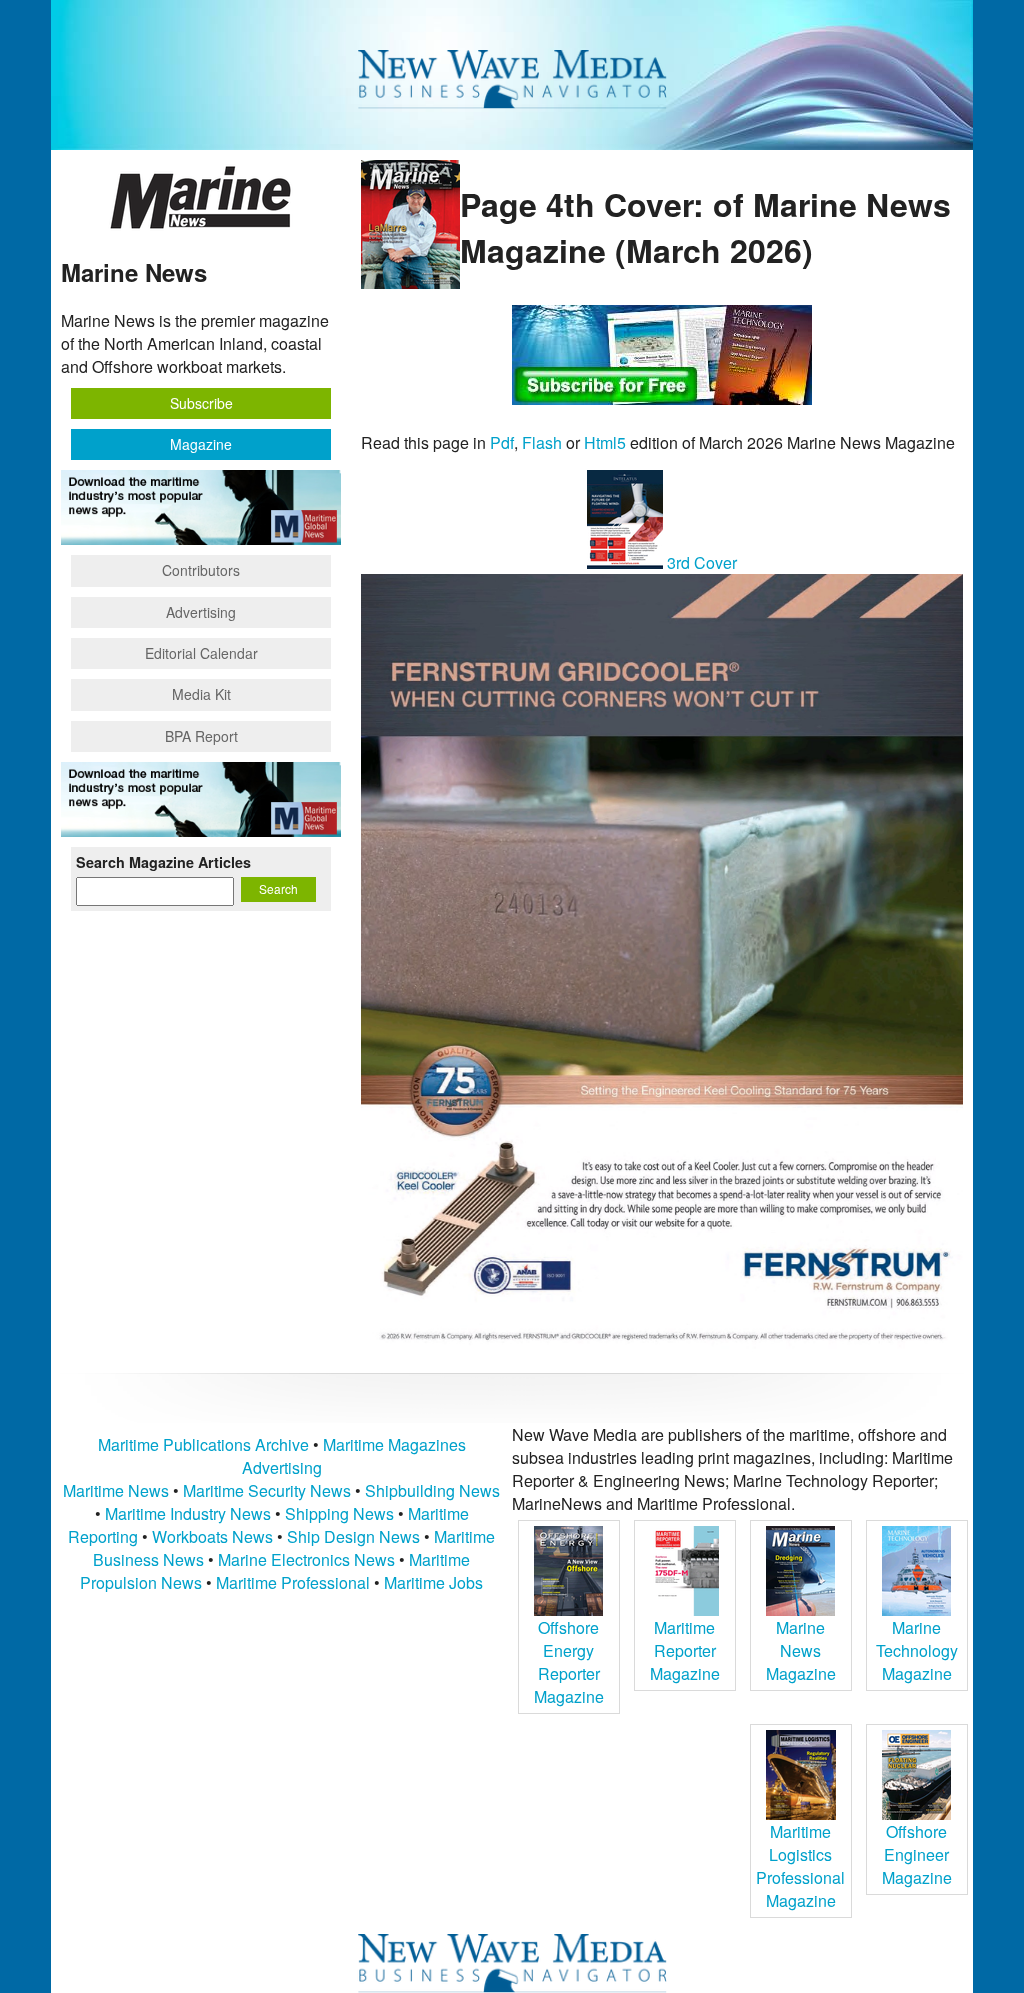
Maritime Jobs (433, 1582)
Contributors (201, 570)
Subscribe (201, 403)
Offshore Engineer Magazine (917, 1854)
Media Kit (201, 694)
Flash (542, 442)
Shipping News (339, 1513)
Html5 (605, 442)
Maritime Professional (293, 1582)
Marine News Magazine (801, 1650)
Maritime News (116, 1490)
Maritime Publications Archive (203, 1444)
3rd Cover (700, 562)
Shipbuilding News (432, 1490)
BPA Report (201, 736)
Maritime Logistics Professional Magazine (800, 1866)
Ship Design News (355, 1536)
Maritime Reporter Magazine (685, 1650)
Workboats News (212, 1536)
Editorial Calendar (201, 653)
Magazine (201, 444)
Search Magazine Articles (163, 862)
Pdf (502, 442)
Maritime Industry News (188, 1513)
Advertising (201, 612)
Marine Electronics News (306, 1559)
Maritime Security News (267, 1490)
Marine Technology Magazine (917, 1650)
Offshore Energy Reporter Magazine (569, 1662)
